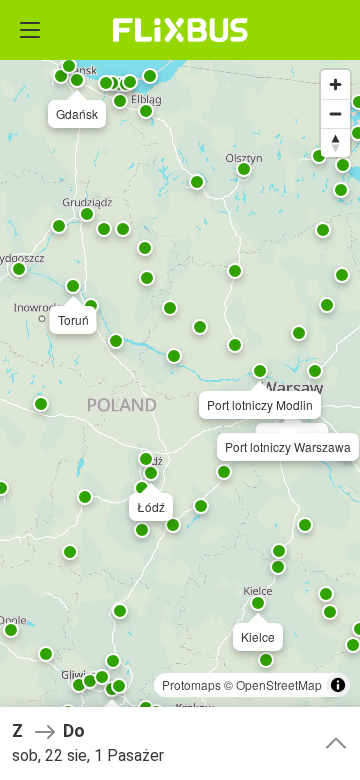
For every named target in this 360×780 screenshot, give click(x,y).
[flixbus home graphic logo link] (180, 30)
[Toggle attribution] (338, 685)
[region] (180, 390)
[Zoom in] (335, 84)
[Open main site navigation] (30, 30)
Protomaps (191, 684)
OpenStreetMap (279, 684)
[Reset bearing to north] (335, 142)
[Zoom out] (335, 113)
